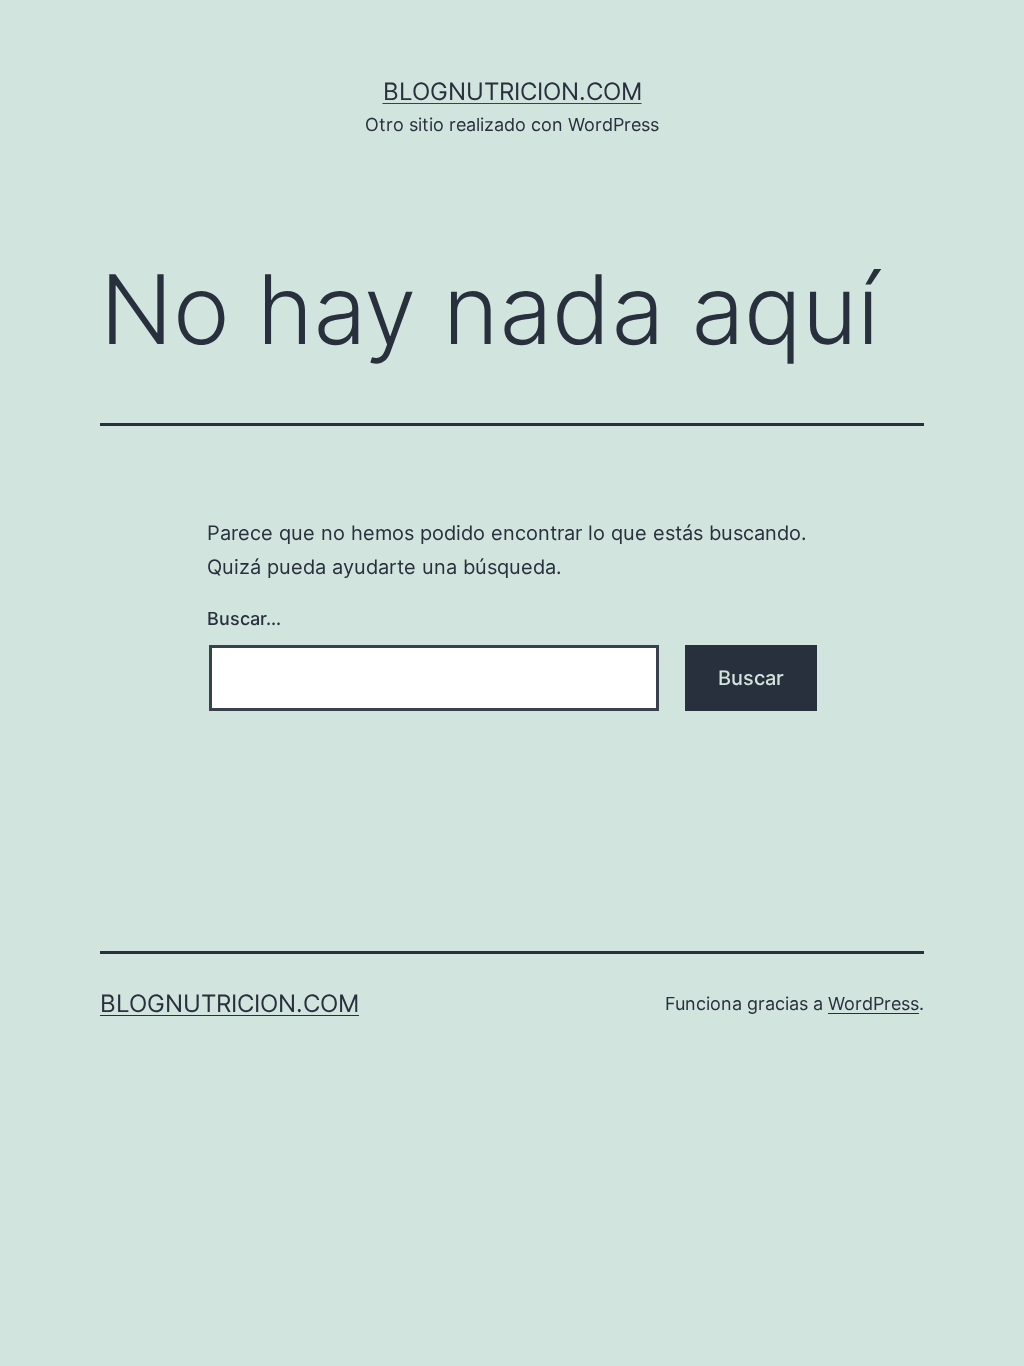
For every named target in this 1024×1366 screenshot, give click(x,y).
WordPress (873, 1003)
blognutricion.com (512, 91)
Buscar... (244, 618)
